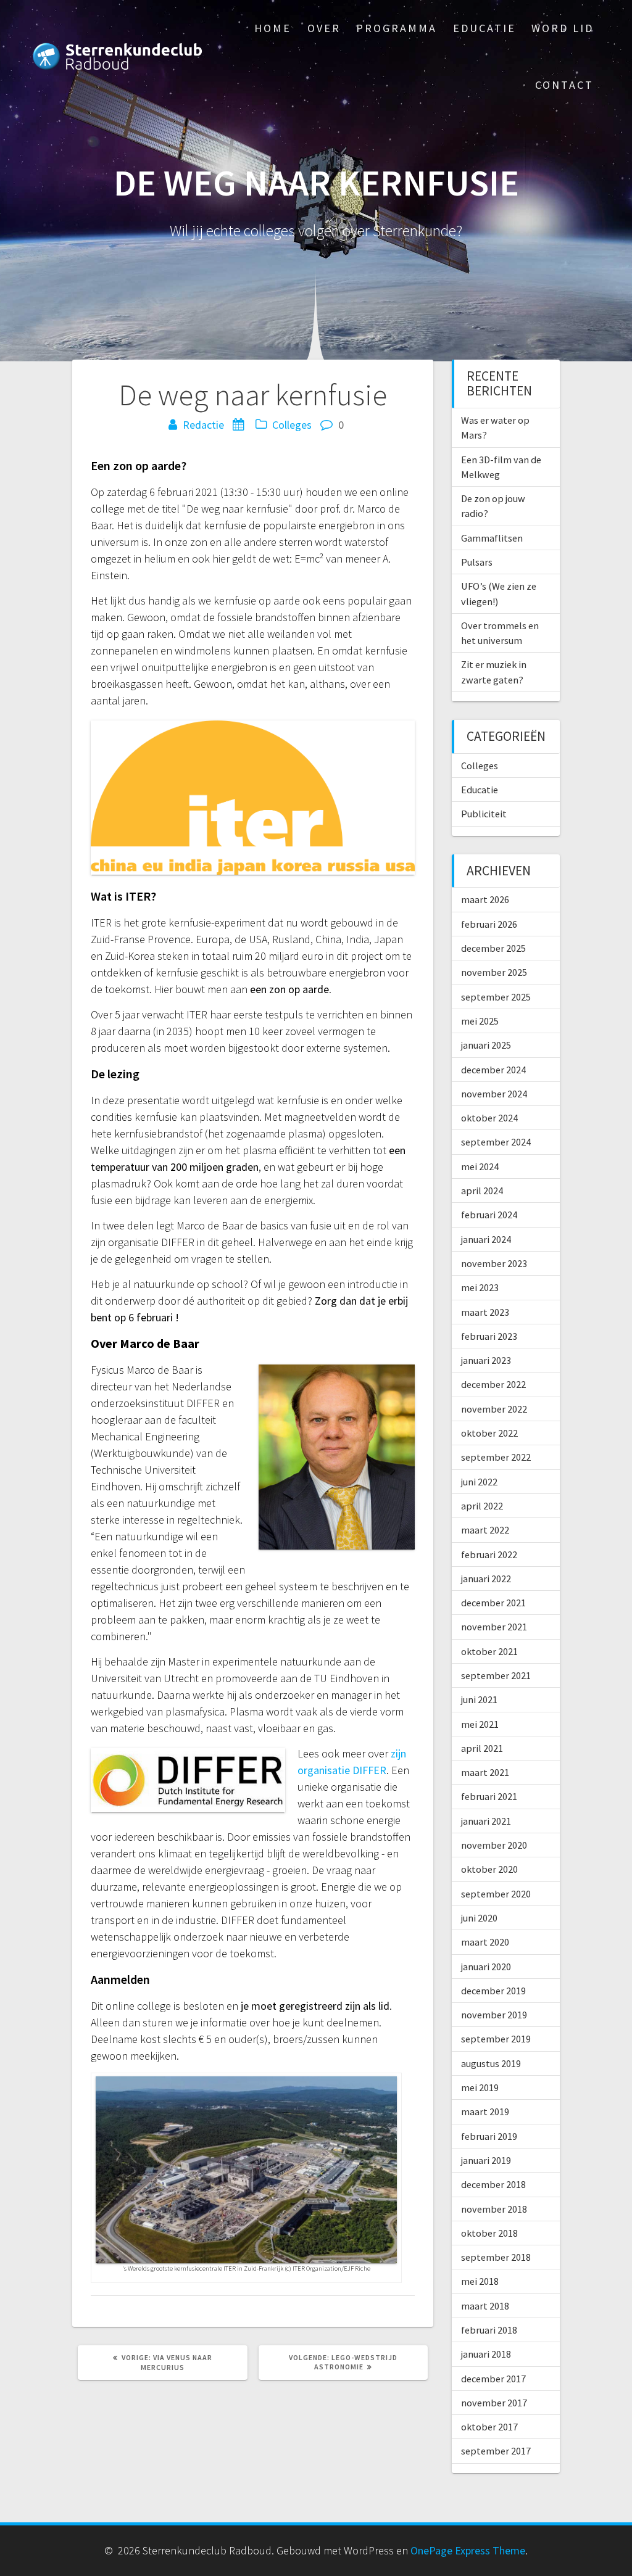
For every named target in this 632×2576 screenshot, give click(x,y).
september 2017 (496, 2451)
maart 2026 (485, 899)
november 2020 (494, 1845)
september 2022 (496, 1457)
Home (273, 28)
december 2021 (493, 1603)
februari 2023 (489, 1336)
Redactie (203, 425)
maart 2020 (485, 1942)
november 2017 (494, 2403)
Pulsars (477, 562)
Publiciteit (484, 814)
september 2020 (496, 1894)
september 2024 (496, 1142)
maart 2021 (485, 1772)
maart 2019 (485, 2112)
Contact (564, 85)
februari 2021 (489, 1796)
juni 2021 (479, 1699)
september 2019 (496, 2039)
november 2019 (494, 2015)
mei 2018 (480, 2281)
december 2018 (493, 2184)
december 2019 (493, 1991)
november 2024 (494, 1094)
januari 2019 (486, 2160)
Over (324, 28)
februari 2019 (489, 2136)
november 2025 (494, 972)
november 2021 (494, 1627)
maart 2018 (485, 2306)
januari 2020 (486, 1967)
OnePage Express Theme (468, 2550)
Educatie (484, 28)
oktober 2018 (489, 2233)
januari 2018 (486, 2354)
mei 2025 (480, 1021)
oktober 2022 (489, 1433)
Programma (397, 28)
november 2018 (494, 2209)
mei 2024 (480, 1166)
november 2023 (494, 1263)
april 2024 (482, 1191)
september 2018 (496, 2257)
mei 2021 (480, 1724)
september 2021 (496, 1675)
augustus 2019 (491, 2063)
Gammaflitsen (492, 538)
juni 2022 (479, 1482)
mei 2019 (480, 2087)
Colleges (292, 425)
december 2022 (493, 1384)
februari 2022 (489, 1554)
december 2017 (493, 2379)
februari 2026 (489, 924)
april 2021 (482, 1748)
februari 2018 (489, 2330)
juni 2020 (479, 1918)
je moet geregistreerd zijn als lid (315, 2006)
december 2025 (493, 948)
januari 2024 (486, 1239)
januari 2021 (486, 1821)
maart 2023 (485, 1312)
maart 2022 (485, 1530)
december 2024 (493, 1070)
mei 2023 (480, 1287)
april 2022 (482, 1506)
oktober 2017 (489, 2427)
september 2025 (496, 997)
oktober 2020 (489, 1869)
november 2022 (494, 1409)
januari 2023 (486, 1360)
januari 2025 (486, 1045)
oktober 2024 (489, 1118)
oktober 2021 (489, 1651)
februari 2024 (489, 1215)
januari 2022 (486, 1579)
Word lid (563, 28)
